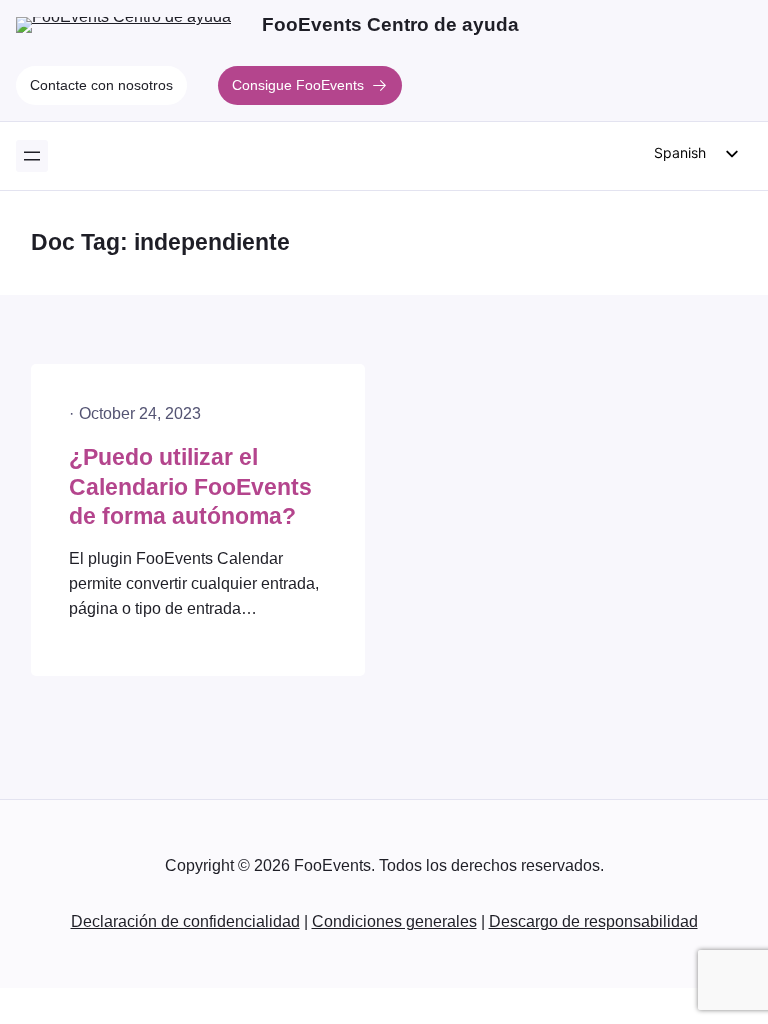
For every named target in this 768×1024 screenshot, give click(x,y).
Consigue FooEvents (298, 85)
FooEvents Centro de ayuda (390, 24)
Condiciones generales (394, 921)
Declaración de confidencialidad (185, 921)
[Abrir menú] (32, 156)
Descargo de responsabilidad (593, 921)
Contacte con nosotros (101, 85)
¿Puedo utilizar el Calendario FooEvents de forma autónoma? (190, 487)
